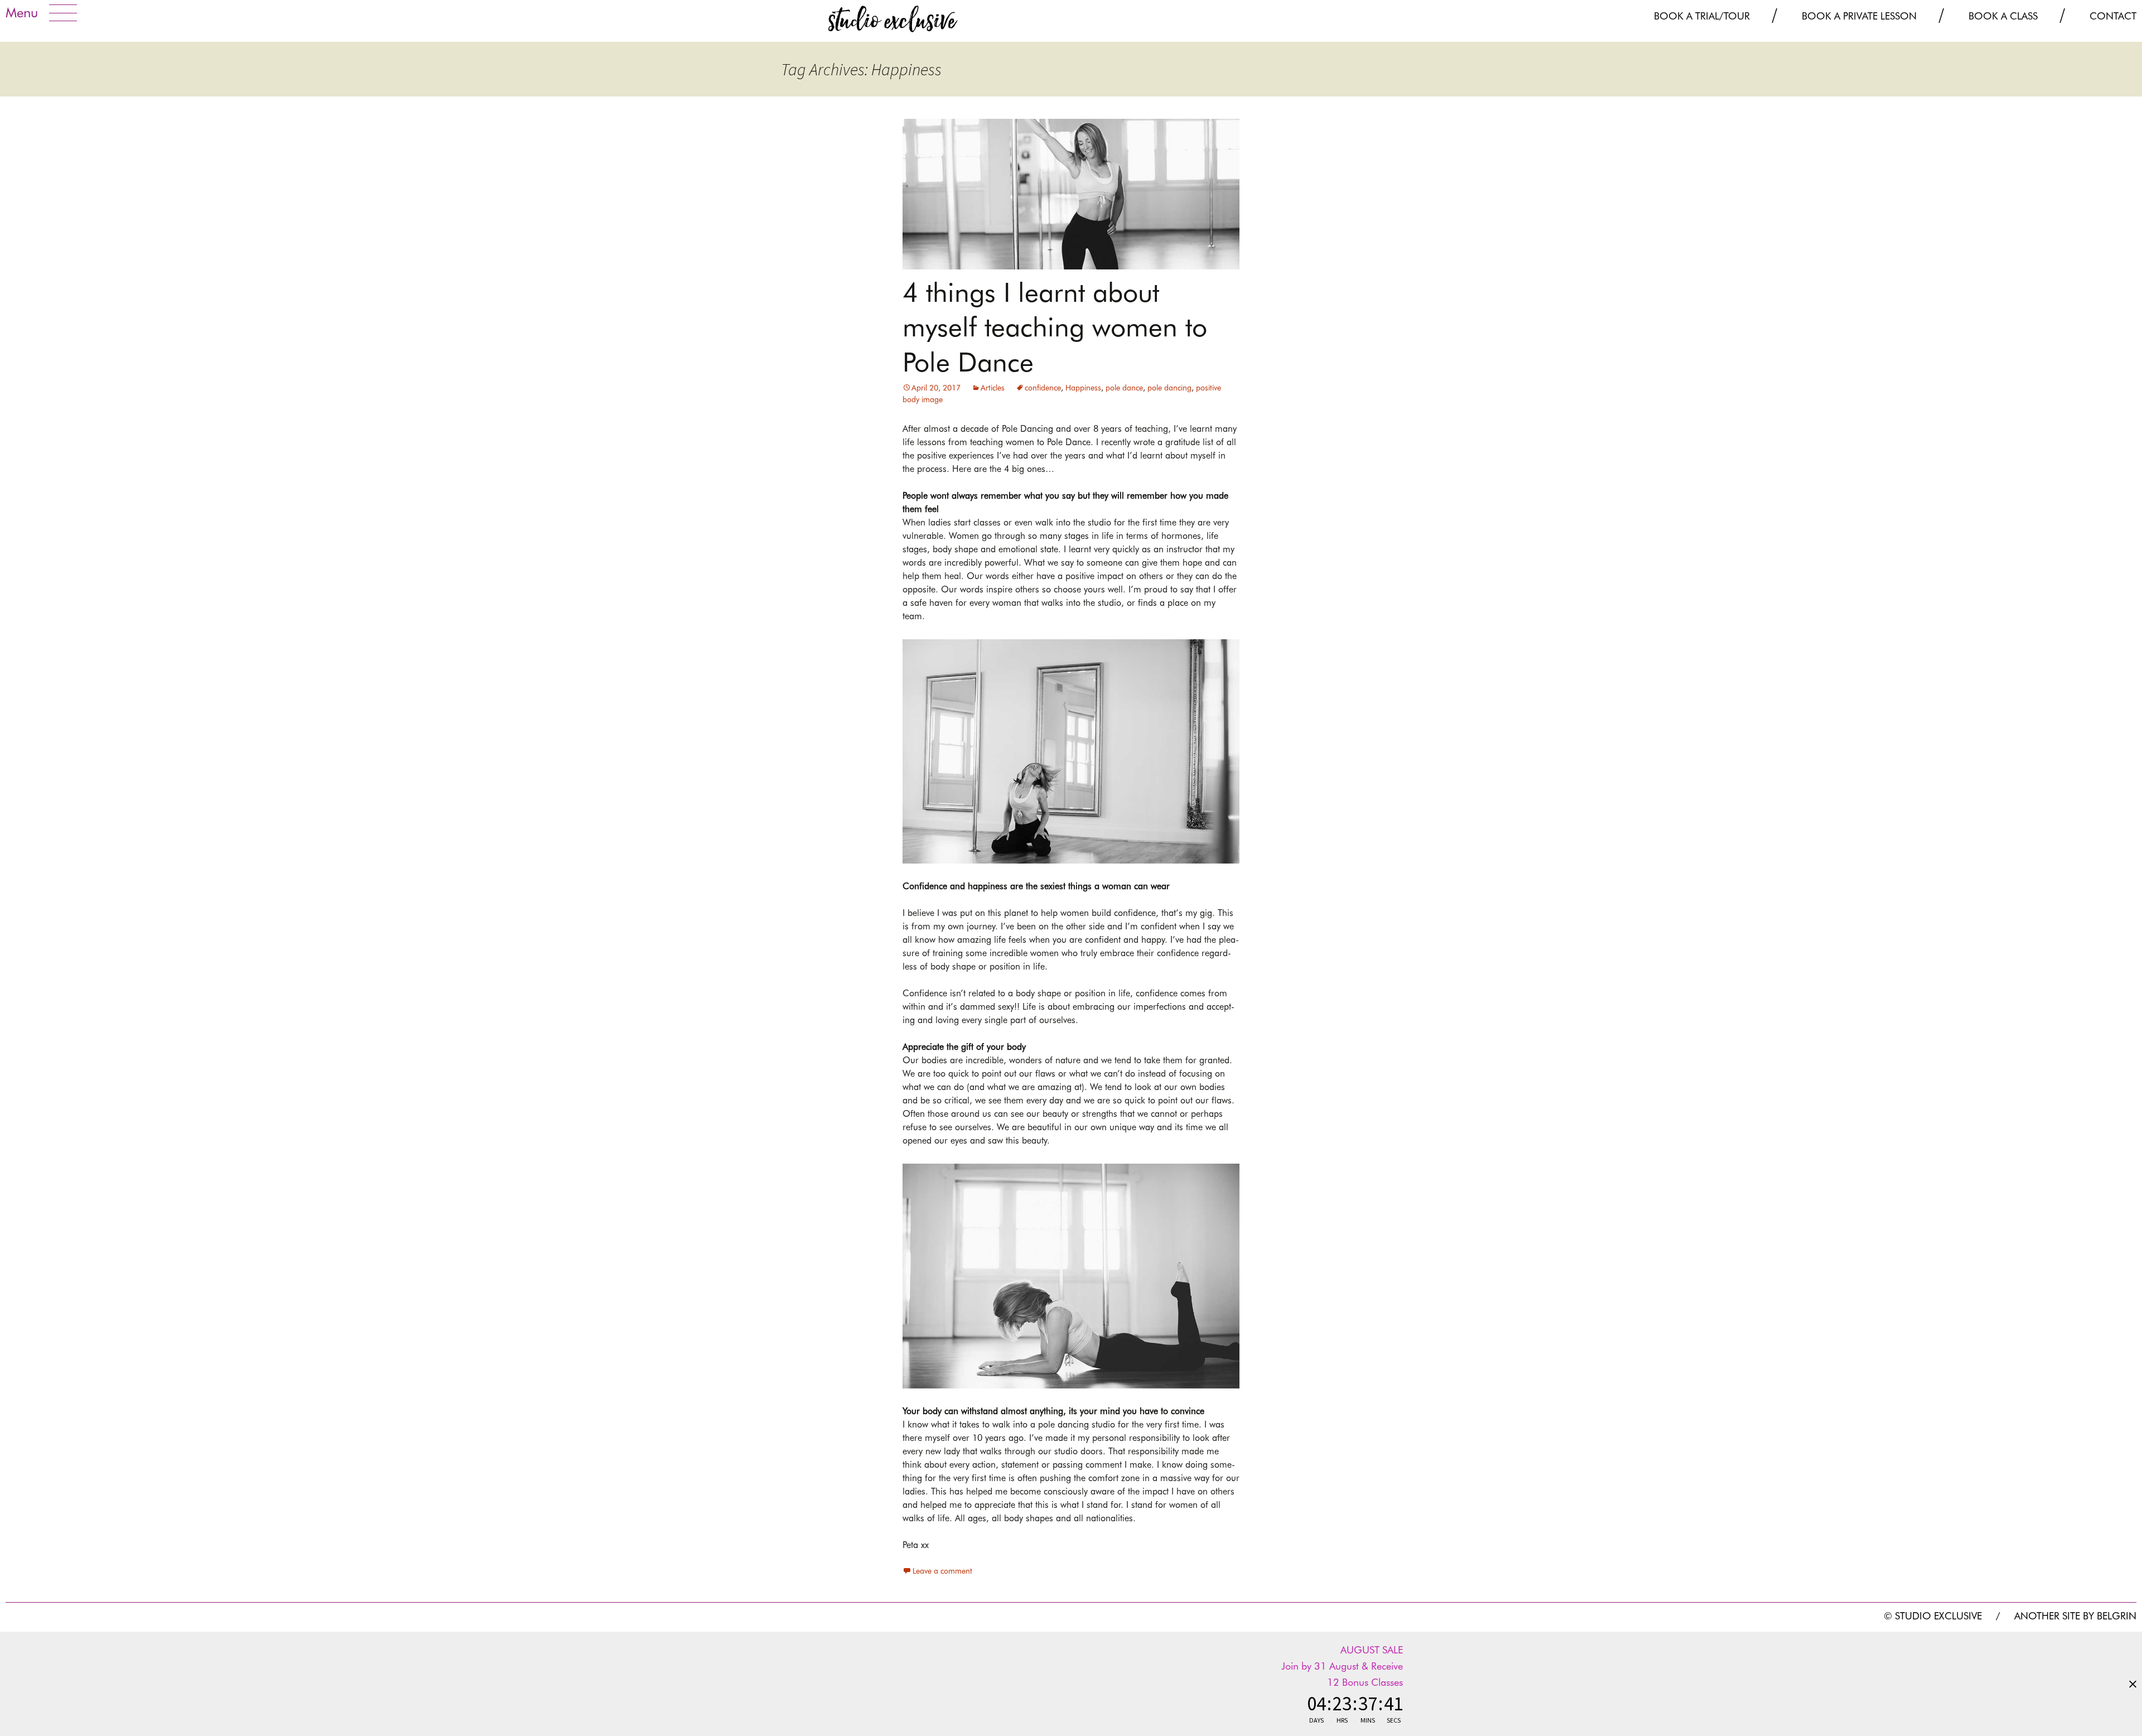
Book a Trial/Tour (1702, 16)
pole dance (1124, 388)
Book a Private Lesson (1859, 16)
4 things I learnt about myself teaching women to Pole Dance (1055, 327)
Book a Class (2003, 16)
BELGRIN (2117, 1616)
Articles (993, 388)
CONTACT (2113, 16)
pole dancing (1169, 388)
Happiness (1083, 388)
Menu (22, 13)
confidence (1043, 388)
